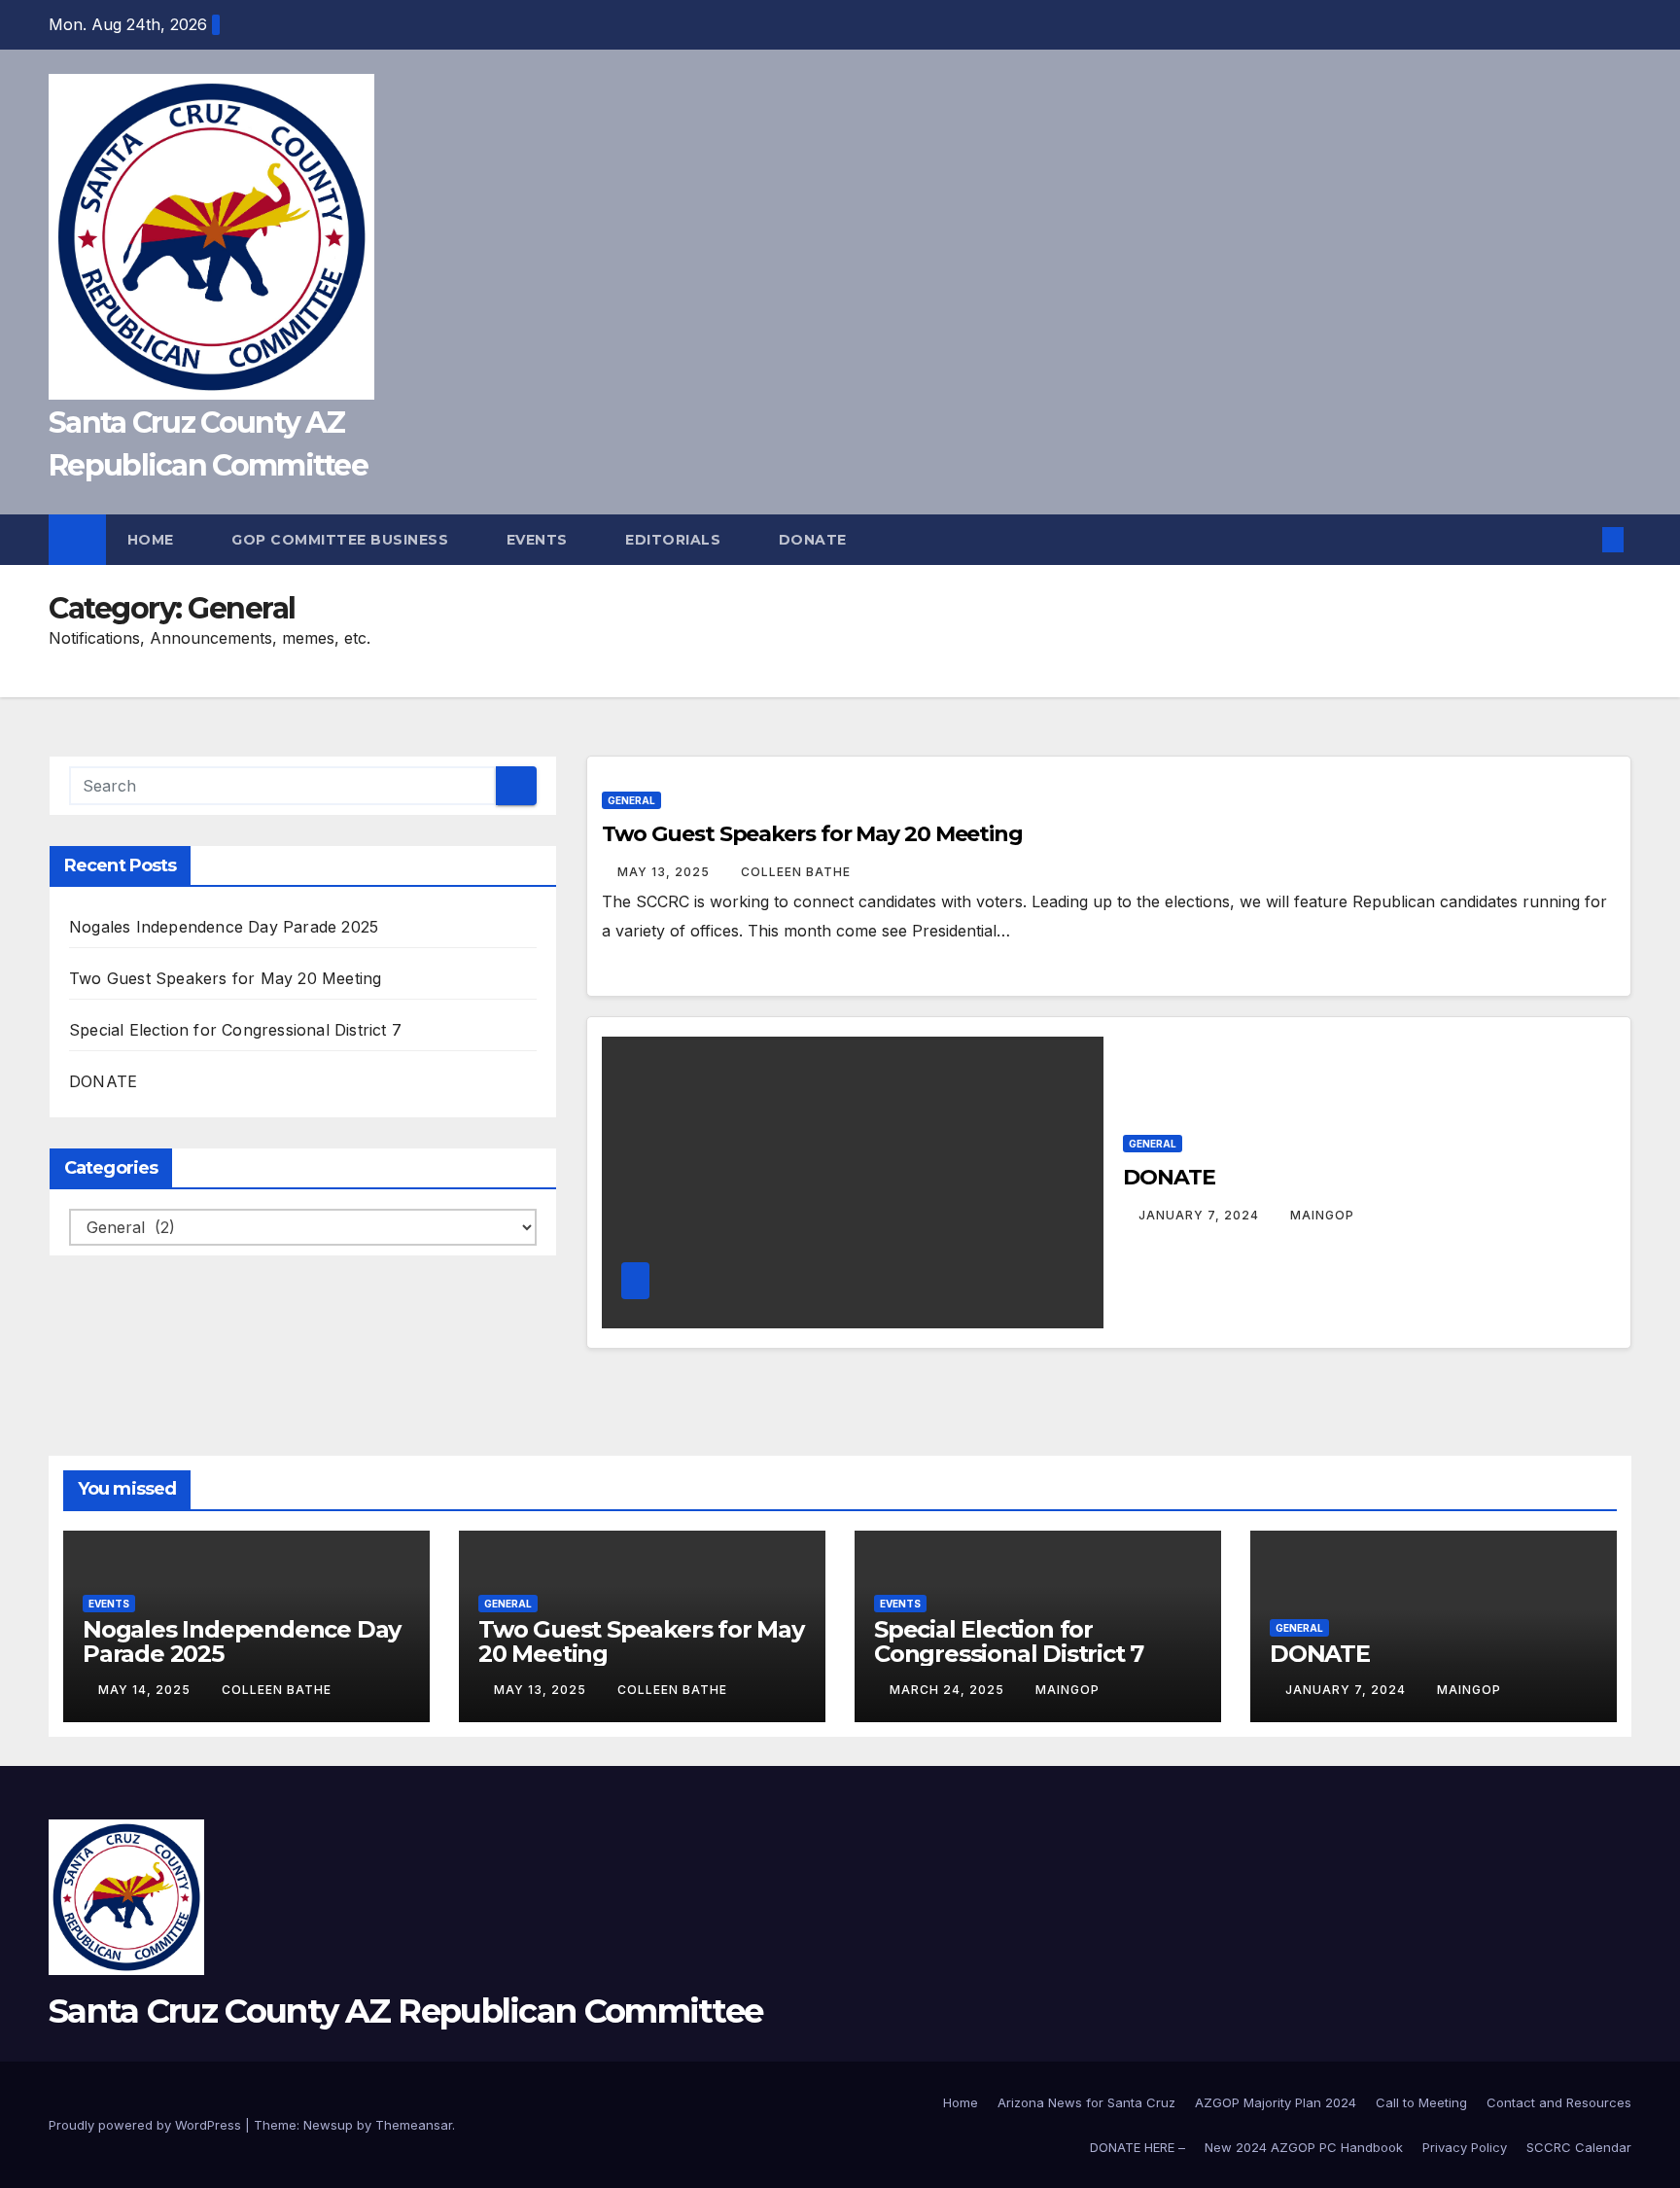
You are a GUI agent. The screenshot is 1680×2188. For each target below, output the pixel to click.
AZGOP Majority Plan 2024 (1276, 2102)
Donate (815, 540)
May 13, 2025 (665, 872)
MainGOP (1322, 1215)
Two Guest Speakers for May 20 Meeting (225, 978)
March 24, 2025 (949, 1690)
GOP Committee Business (342, 540)
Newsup (328, 2125)
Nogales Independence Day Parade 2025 (224, 927)
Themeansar (414, 2125)
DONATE (103, 1081)
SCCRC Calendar (1579, 2147)
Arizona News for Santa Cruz (1086, 2102)
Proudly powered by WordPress (147, 2125)
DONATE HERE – (1137, 2147)
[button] (1581, 540)
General (631, 800)
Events (540, 540)
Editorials (675, 540)
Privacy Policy (1465, 2147)
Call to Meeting (1421, 2102)
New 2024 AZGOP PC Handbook (1304, 2147)
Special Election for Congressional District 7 (235, 1030)
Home (153, 540)
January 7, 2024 (1201, 1215)
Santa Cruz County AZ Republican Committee (405, 2011)
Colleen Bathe (796, 872)
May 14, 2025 (146, 1690)
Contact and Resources (1559, 2102)
